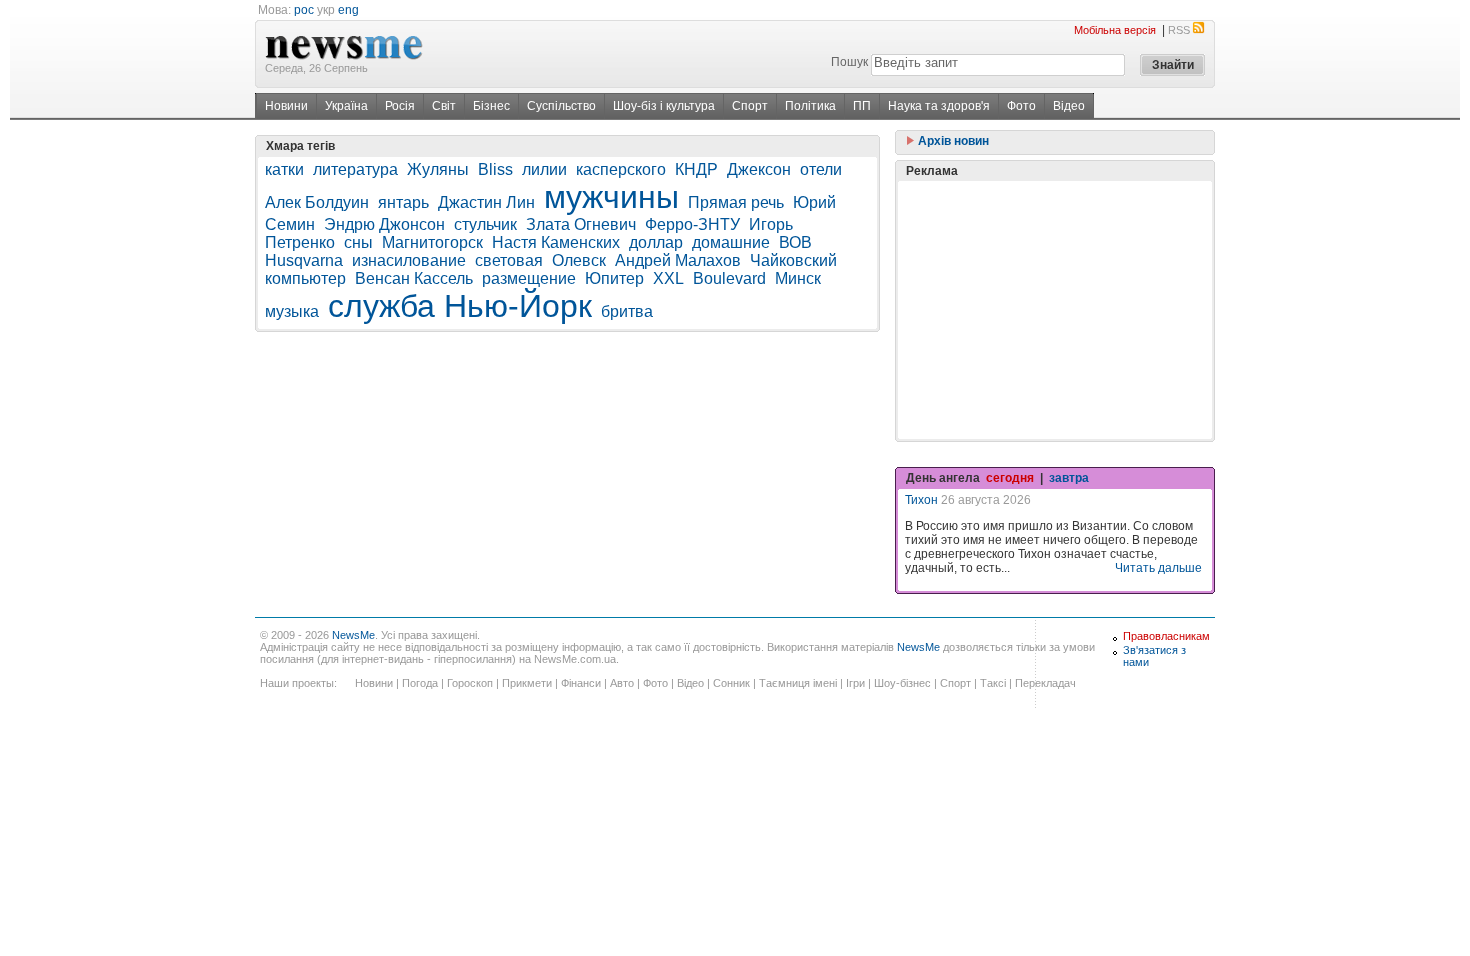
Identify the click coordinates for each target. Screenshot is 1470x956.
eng (348, 10)
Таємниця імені (798, 683)
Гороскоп (470, 683)
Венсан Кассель (414, 278)
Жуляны (438, 169)
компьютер (305, 278)
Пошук (849, 62)
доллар (656, 242)
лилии (544, 169)
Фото (1021, 106)
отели (821, 169)
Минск (798, 278)
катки (284, 169)
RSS (1179, 30)
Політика (810, 106)
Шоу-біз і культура (664, 106)
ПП (862, 106)
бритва (627, 311)
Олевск (579, 260)
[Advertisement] (1055, 310)
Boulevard (729, 278)
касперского (621, 169)
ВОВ (795, 242)
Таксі (993, 683)
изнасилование (409, 260)
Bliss (495, 169)
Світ (444, 106)
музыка (292, 311)
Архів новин (952, 141)
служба (381, 306)
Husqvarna (304, 260)
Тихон (921, 500)
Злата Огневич (581, 224)
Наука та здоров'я (939, 106)
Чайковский (793, 260)
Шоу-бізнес (902, 683)
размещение (529, 278)
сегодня (1010, 478)
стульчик (485, 224)
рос (304, 10)
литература (355, 169)
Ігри (855, 683)
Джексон (759, 169)
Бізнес (491, 106)
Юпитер (614, 278)
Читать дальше (1158, 568)
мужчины (611, 197)
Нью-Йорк (518, 306)
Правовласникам (1166, 636)
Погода (420, 683)
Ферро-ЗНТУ (692, 224)
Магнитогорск (432, 242)
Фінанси (581, 683)
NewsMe (353, 635)
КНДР (696, 169)
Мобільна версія (1115, 30)
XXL (668, 278)
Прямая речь (736, 202)
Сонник (731, 683)
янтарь (403, 202)
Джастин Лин (486, 202)
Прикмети (527, 683)
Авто (622, 683)
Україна (346, 106)
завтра (1069, 478)
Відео (1069, 106)
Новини (286, 106)
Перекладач (1045, 683)
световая (509, 260)
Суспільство (561, 106)
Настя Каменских (556, 242)
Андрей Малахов (678, 260)
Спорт (750, 106)
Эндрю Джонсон (384, 224)
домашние (731, 242)
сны (358, 242)
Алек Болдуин (317, 202)
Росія (400, 106)
